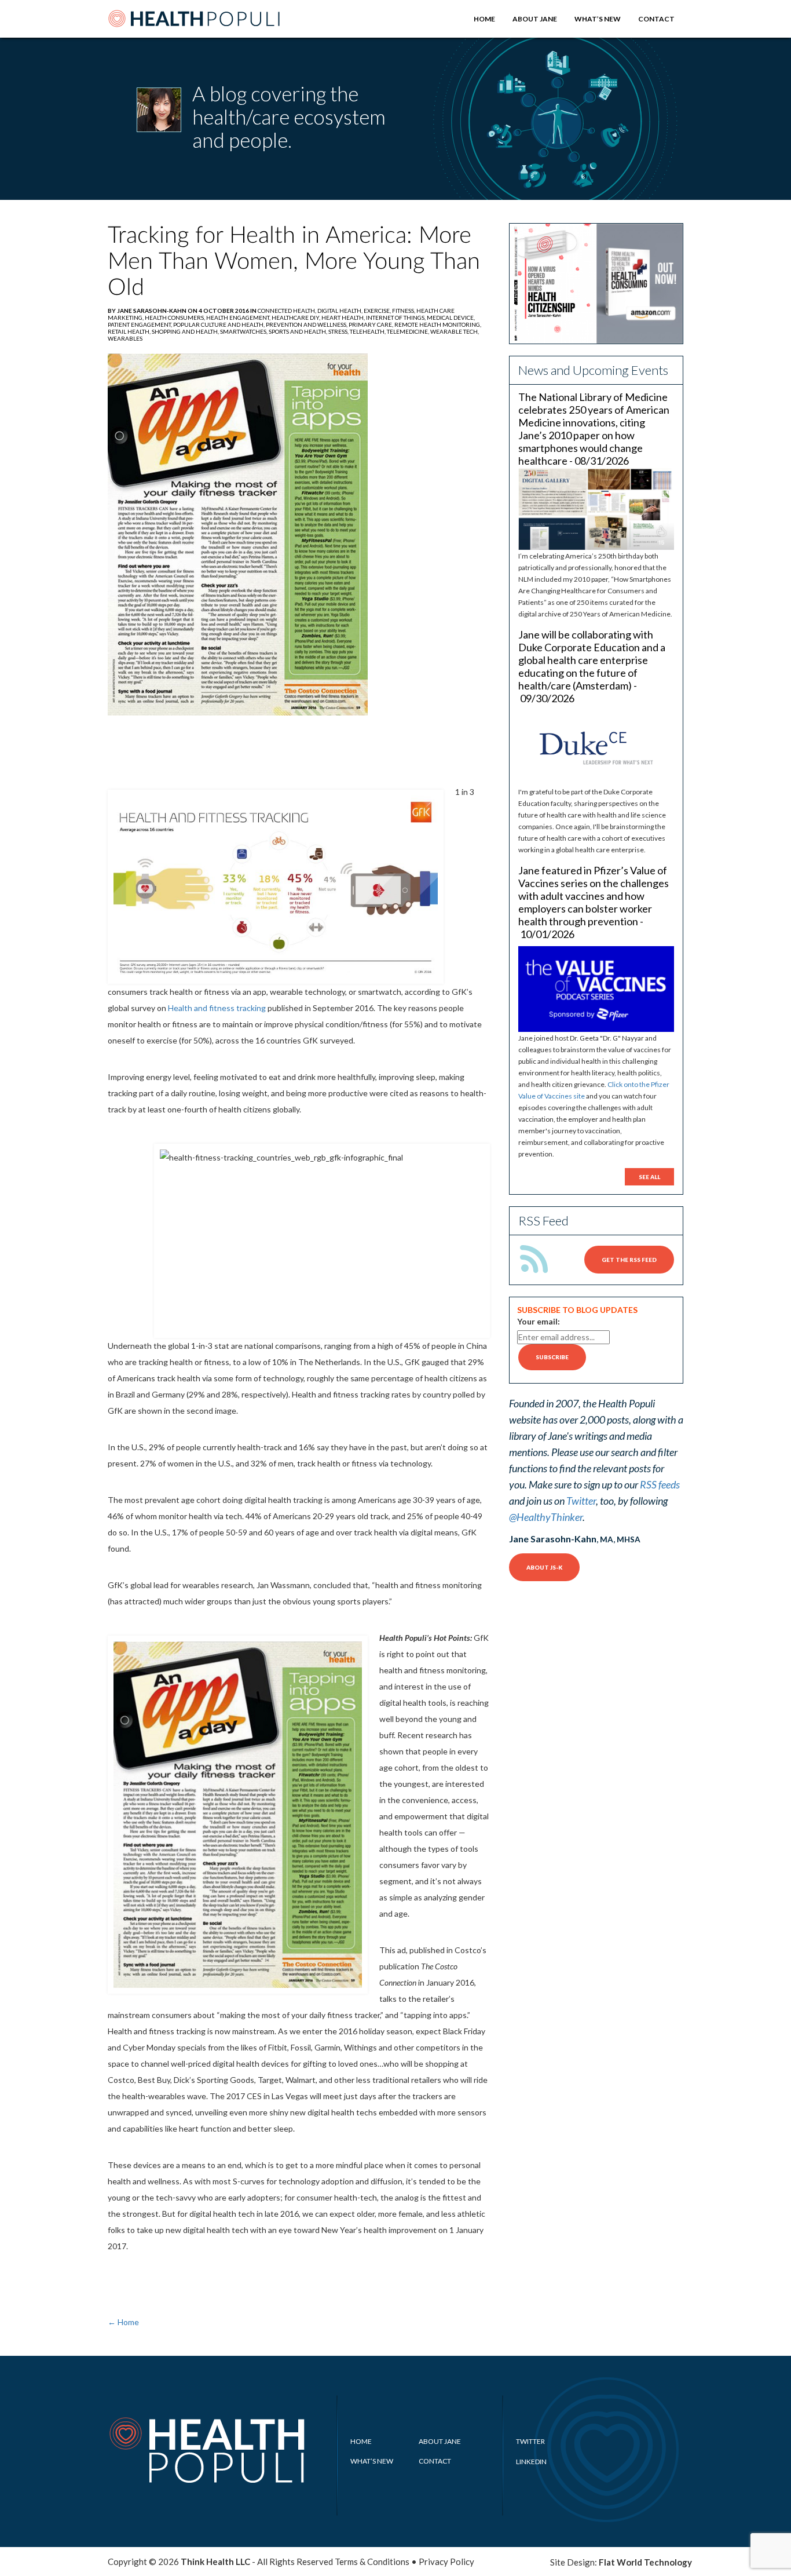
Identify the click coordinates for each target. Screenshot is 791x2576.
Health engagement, (239, 318)
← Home (123, 2322)
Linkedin (531, 2462)
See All (649, 1177)
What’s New (598, 19)
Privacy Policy (446, 2562)
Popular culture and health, (219, 324)
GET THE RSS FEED (629, 1260)
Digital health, (340, 311)
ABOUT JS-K (544, 1567)
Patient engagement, (140, 324)
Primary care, (371, 324)
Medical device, (451, 318)
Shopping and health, (186, 331)
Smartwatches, (244, 331)
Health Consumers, (175, 318)
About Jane (535, 19)
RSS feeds (660, 1484)
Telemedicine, (409, 331)
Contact (656, 19)
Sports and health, (299, 331)
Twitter (581, 1501)
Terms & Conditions (372, 2562)
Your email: (539, 1321)
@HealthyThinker (546, 1517)
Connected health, (288, 311)
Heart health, (344, 318)
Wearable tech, (455, 331)
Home (484, 19)
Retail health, (130, 331)
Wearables (125, 338)
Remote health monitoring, (438, 324)
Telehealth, (368, 331)
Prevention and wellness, (307, 324)
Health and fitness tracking (217, 1008)
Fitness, (404, 311)
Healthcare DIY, (296, 318)
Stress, (339, 331)
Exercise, (378, 311)
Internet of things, (396, 318)
